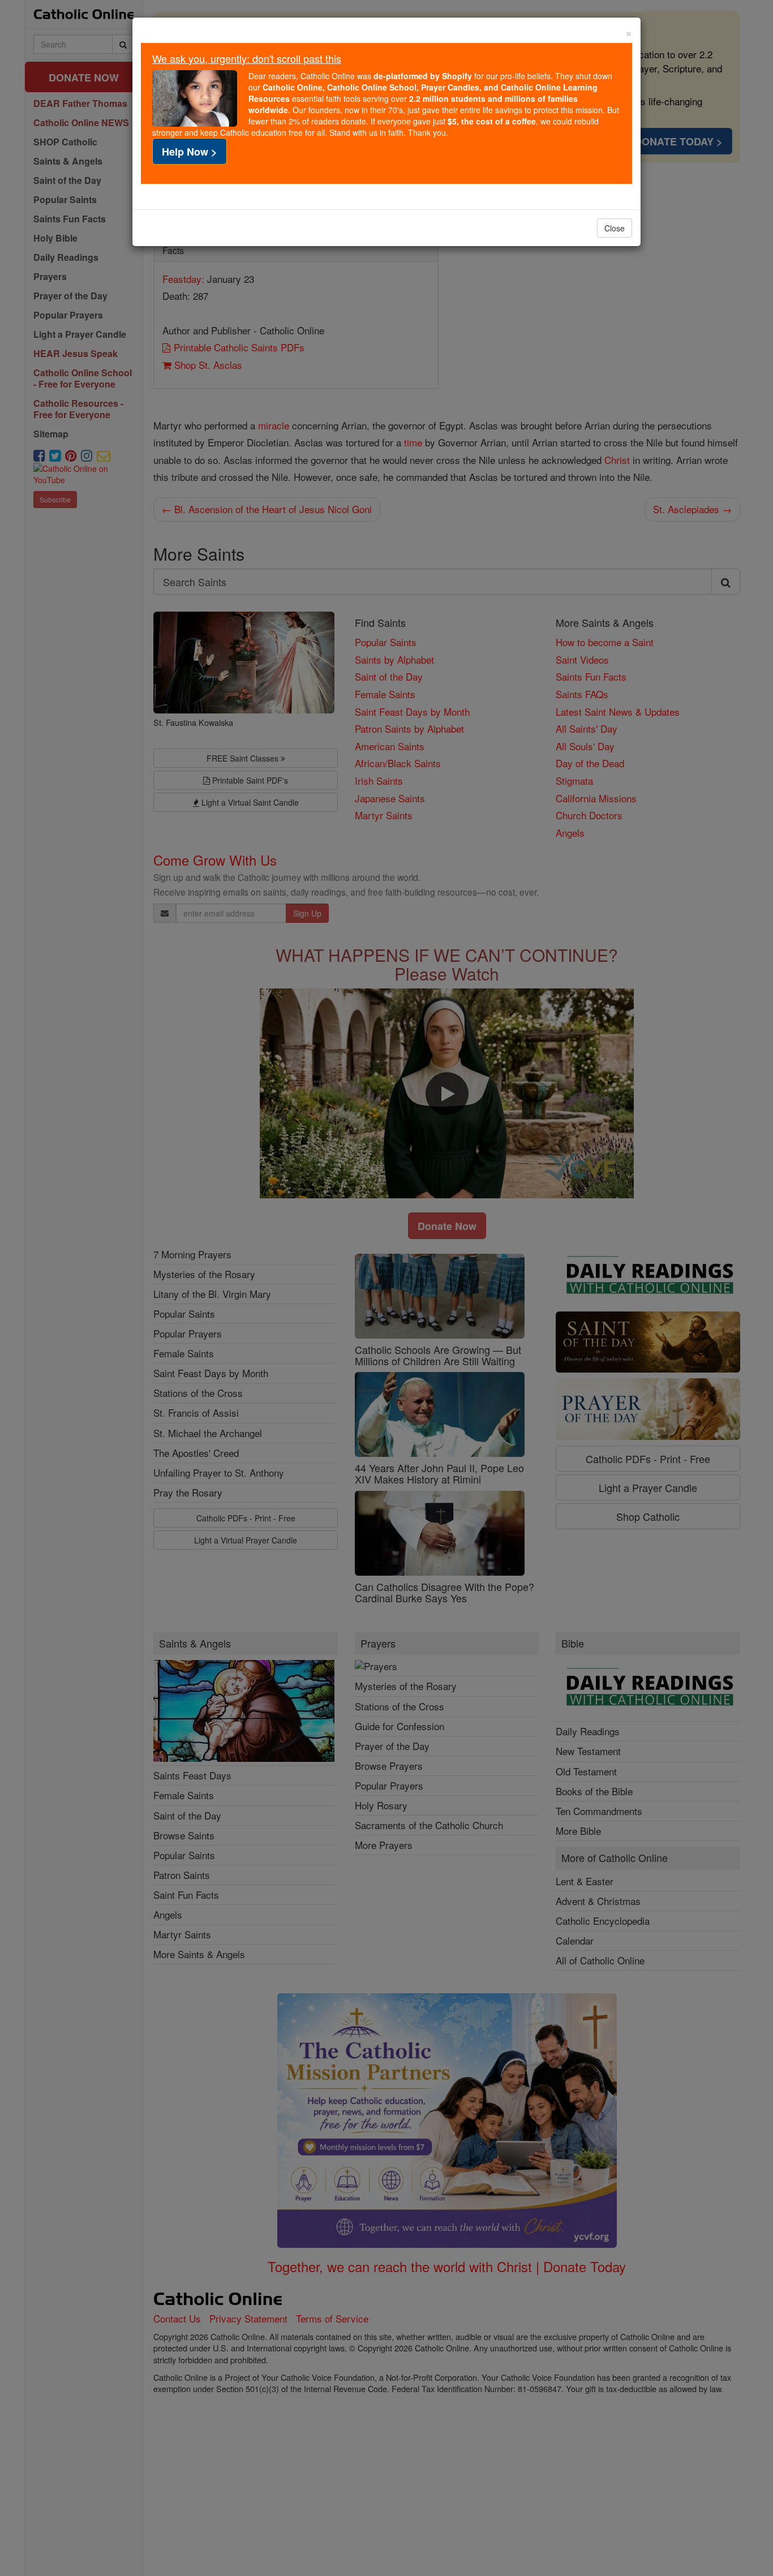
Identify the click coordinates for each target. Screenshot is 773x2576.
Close (615, 228)
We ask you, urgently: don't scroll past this (247, 58)
